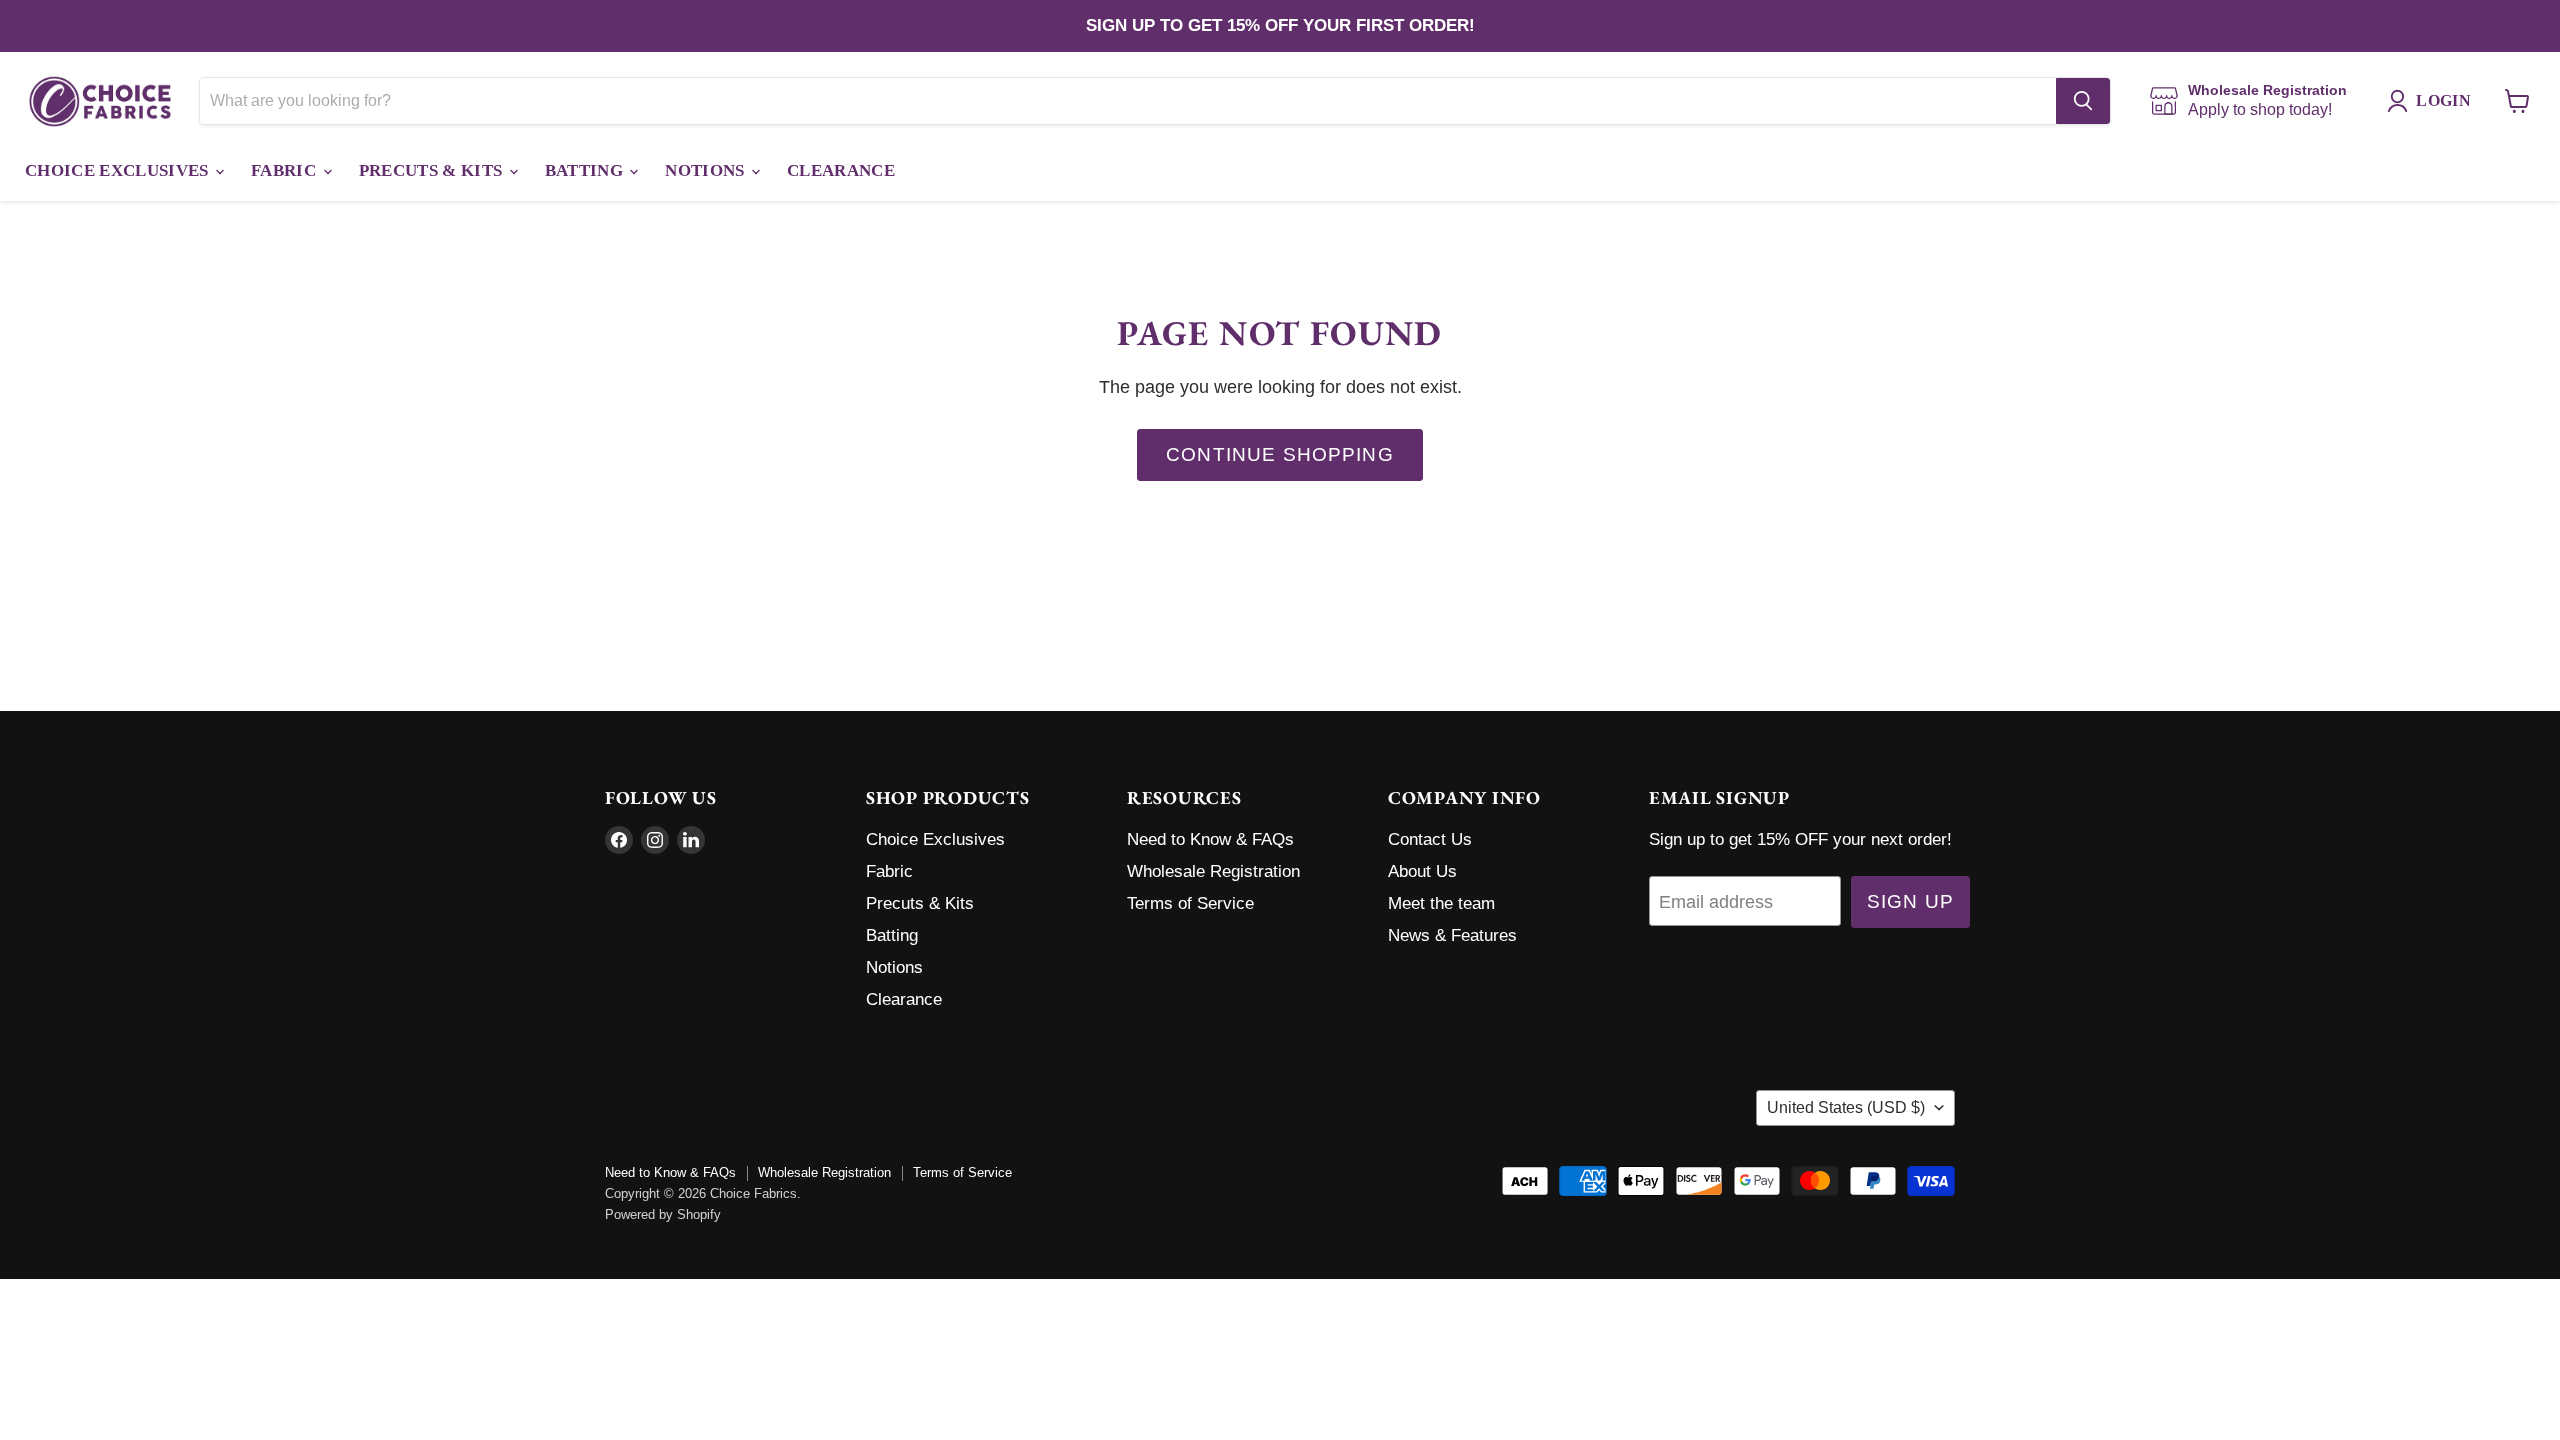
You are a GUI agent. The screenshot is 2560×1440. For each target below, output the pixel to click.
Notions (707, 170)
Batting (586, 170)
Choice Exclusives (119, 170)
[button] (2433, 101)
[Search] (2083, 101)
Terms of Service (1190, 903)
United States (1846, 1107)
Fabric (285, 170)
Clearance (841, 170)
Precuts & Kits (433, 170)
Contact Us (1430, 839)
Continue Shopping (1280, 454)
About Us (1422, 871)
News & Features (1452, 935)
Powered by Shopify (663, 1214)
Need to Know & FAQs (1210, 839)
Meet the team (1441, 903)
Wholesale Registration (1213, 871)
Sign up (1910, 901)
